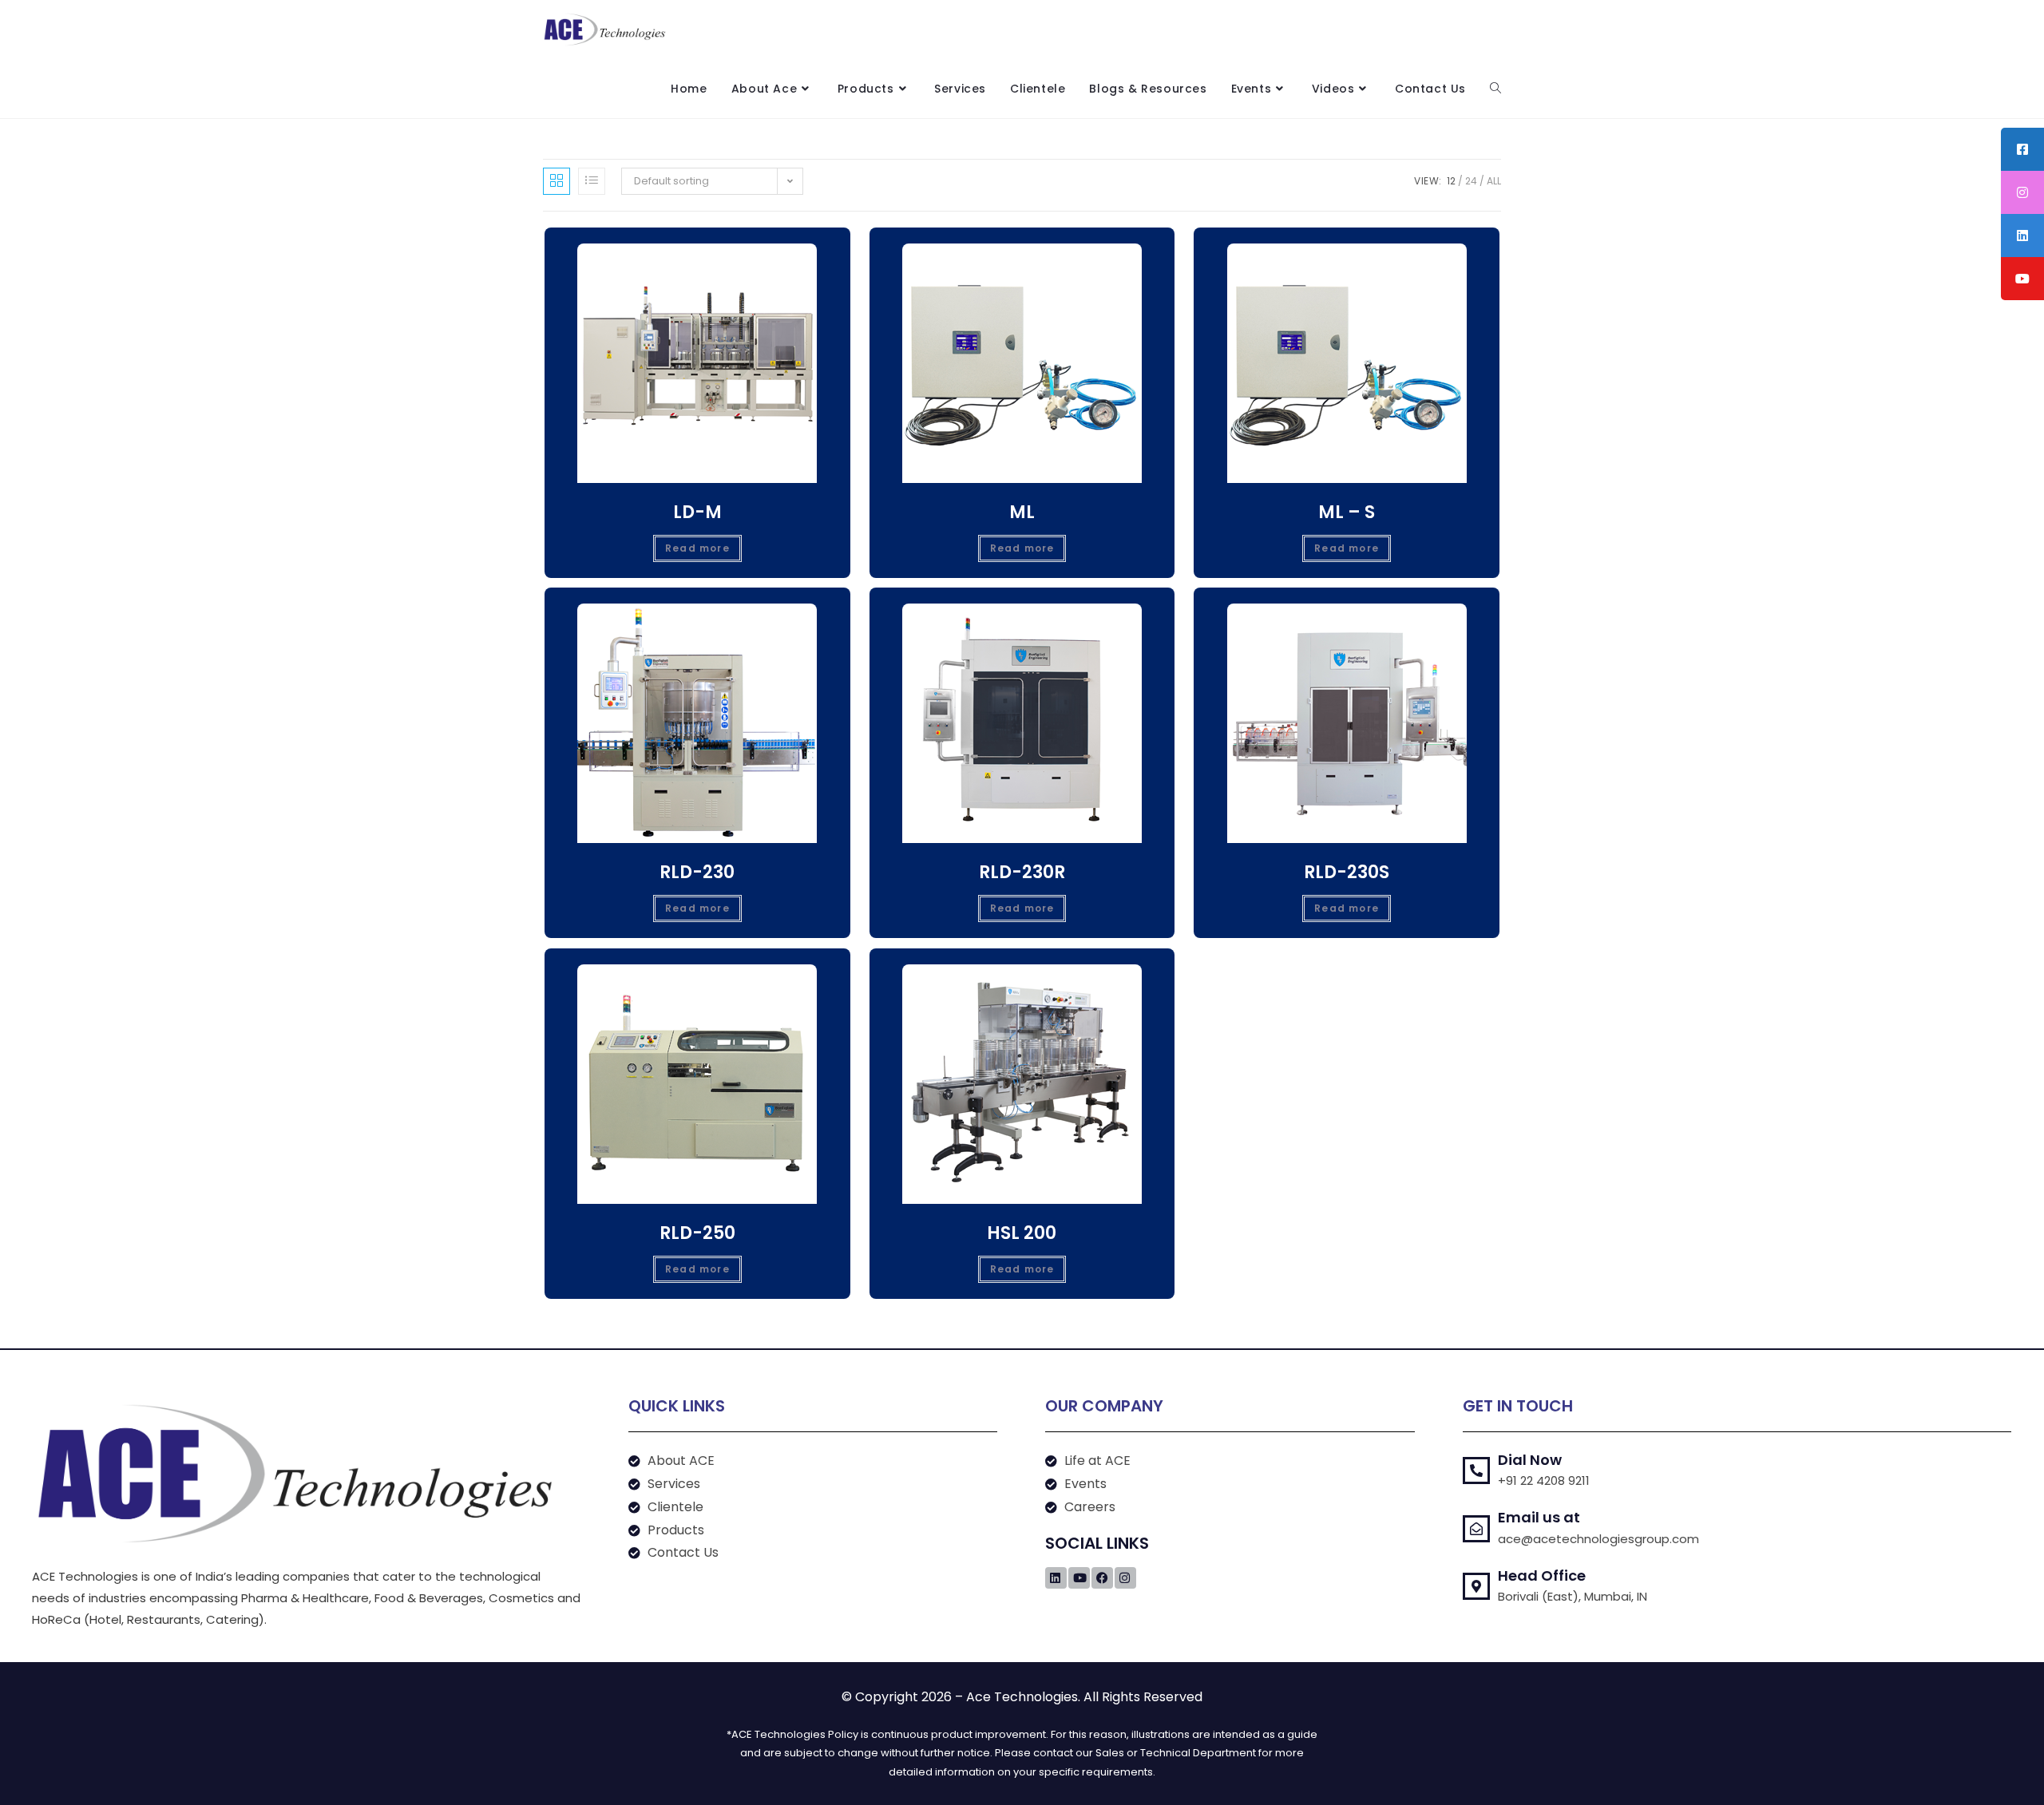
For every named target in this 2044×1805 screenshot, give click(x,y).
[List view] (592, 181)
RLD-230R (1022, 872)
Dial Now (1530, 1460)
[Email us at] (1476, 1529)
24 (1471, 181)
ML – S (1347, 512)
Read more (697, 548)
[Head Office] (1476, 1586)
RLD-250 (697, 1233)
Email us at (1539, 1517)
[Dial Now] (1476, 1471)
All (1494, 181)
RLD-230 (697, 872)
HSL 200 (1022, 1233)
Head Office (1542, 1575)
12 (1451, 181)
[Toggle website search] (1495, 89)
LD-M (697, 512)
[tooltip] (2022, 149)
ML (1022, 512)
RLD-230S (1347, 872)
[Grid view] (557, 181)
